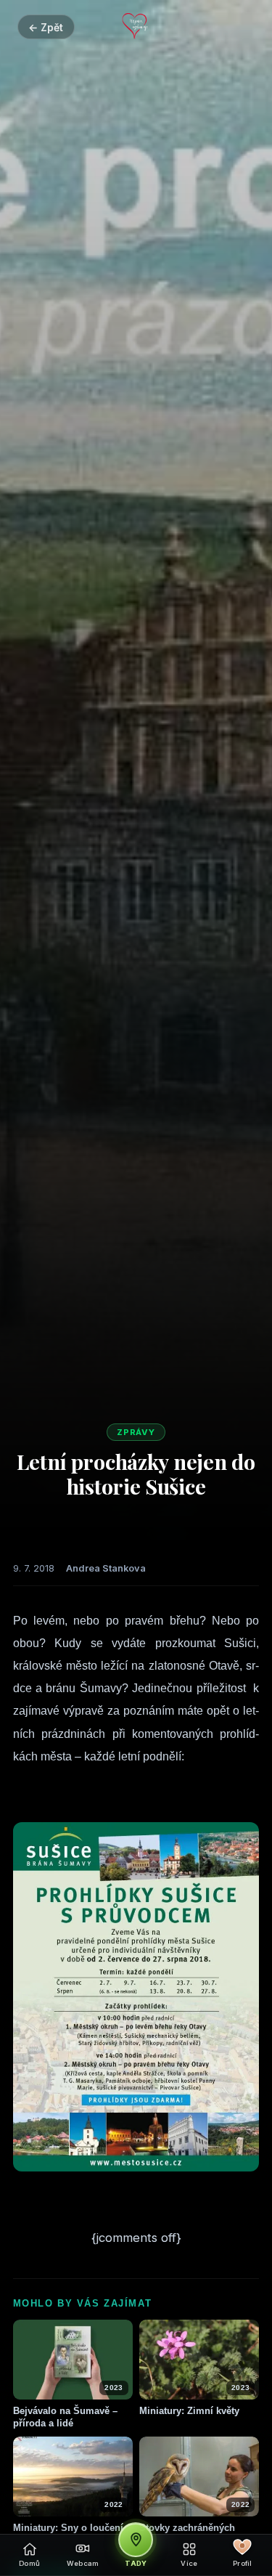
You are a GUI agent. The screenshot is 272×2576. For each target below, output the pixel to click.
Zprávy (136, 1432)
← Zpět (46, 27)
